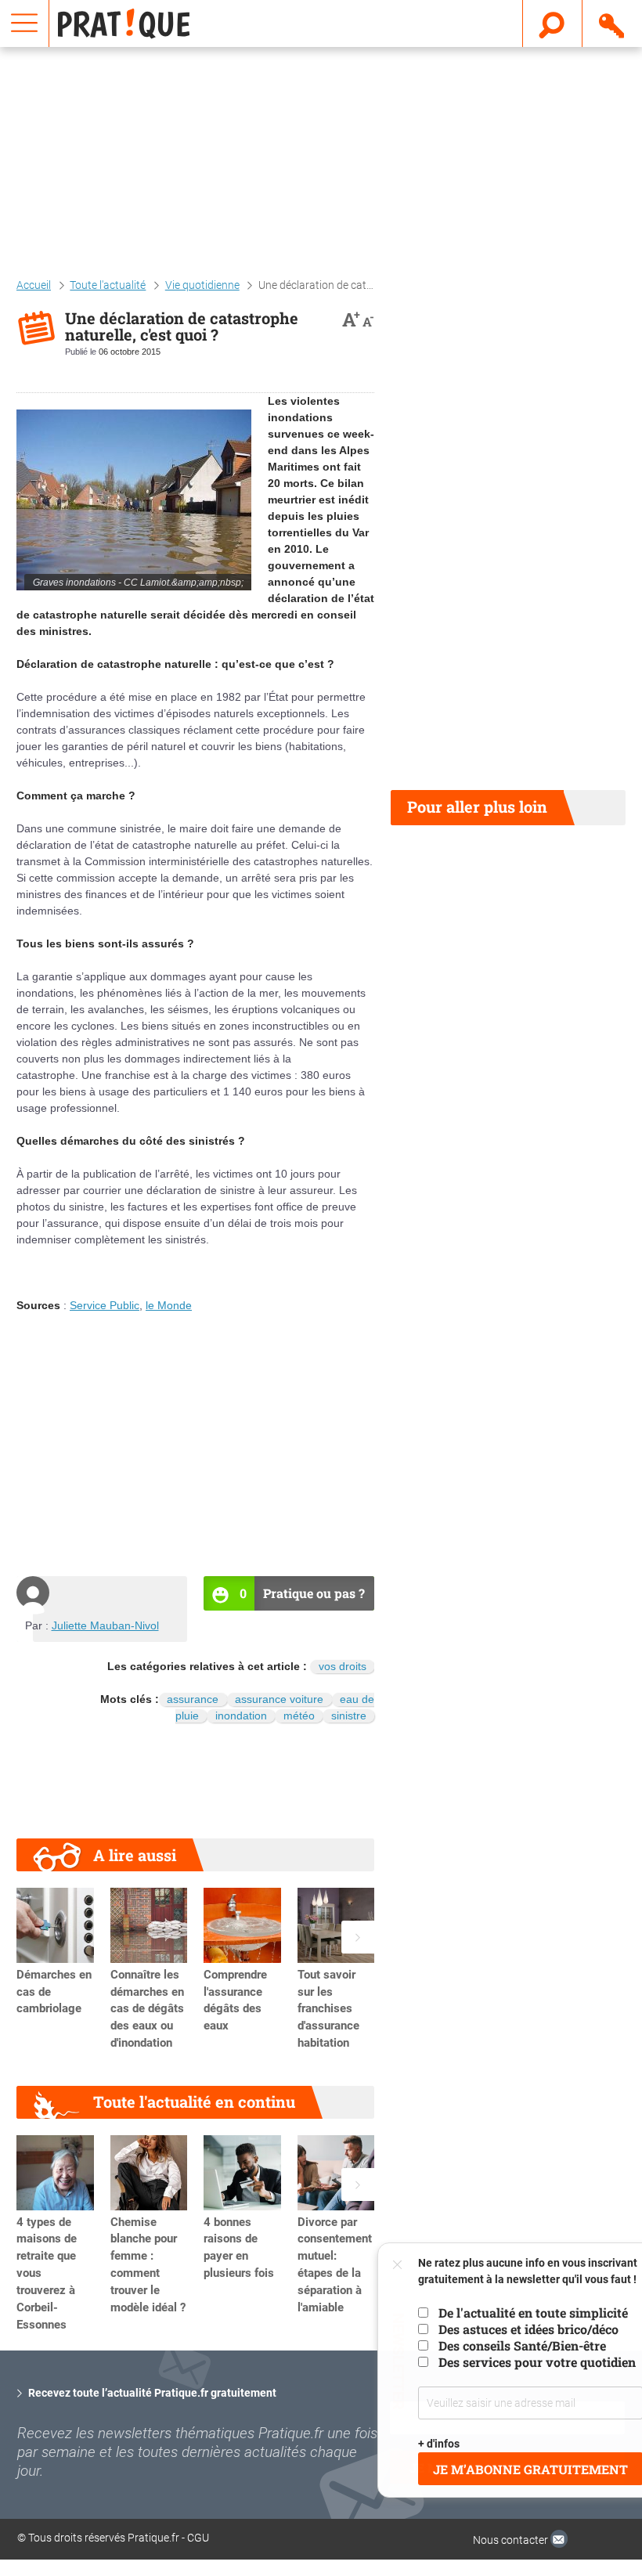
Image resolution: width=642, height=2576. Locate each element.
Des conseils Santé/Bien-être (509, 2345)
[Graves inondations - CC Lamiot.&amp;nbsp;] (134, 500)
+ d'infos (426, 2444)
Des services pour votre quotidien (524, 2362)
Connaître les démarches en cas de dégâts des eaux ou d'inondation (147, 2009)
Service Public (105, 1305)
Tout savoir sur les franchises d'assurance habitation (328, 2009)
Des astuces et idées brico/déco (515, 2329)
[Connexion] (613, 23)
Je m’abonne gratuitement (517, 2469)
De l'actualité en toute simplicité (520, 2313)
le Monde (169, 1305)
